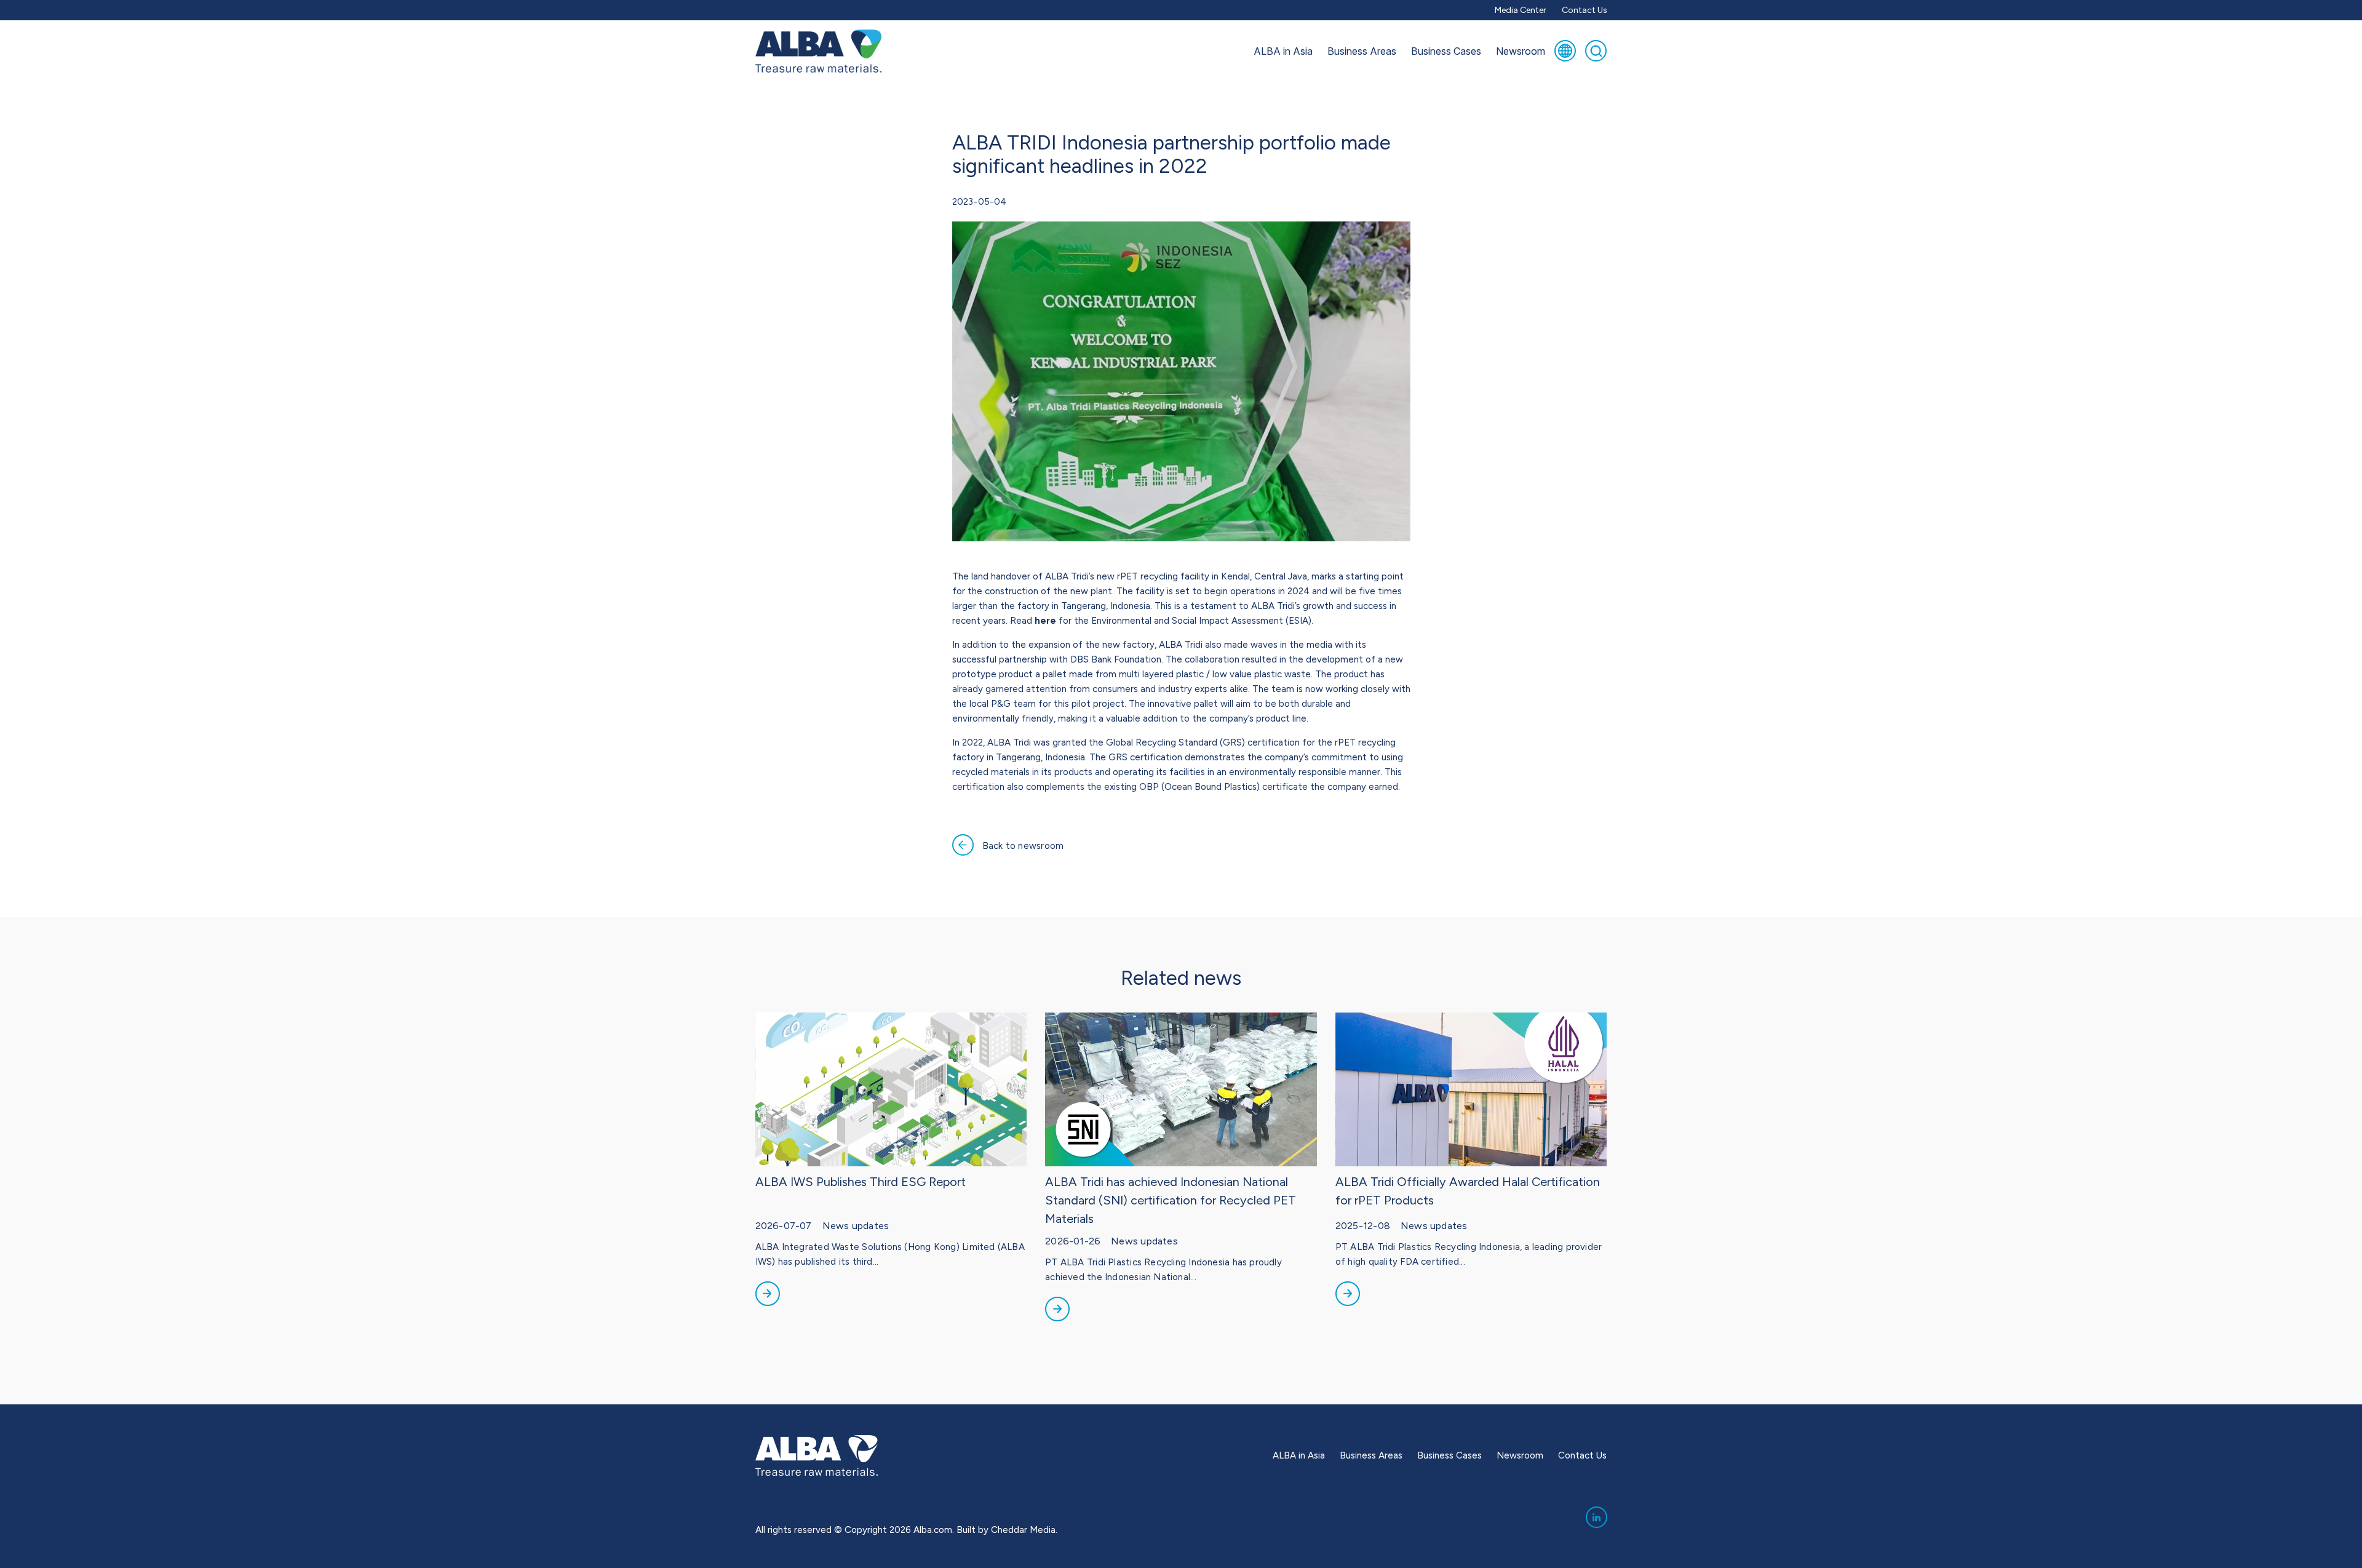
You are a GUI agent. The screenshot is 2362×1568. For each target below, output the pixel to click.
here (1045, 621)
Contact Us (1585, 10)
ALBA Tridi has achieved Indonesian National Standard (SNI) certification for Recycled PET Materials (1171, 1200)
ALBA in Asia (1283, 51)
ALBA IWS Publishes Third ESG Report (861, 1182)
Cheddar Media (1023, 1530)
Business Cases (1446, 51)
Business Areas (1362, 51)
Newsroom (1521, 51)
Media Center (1521, 10)
